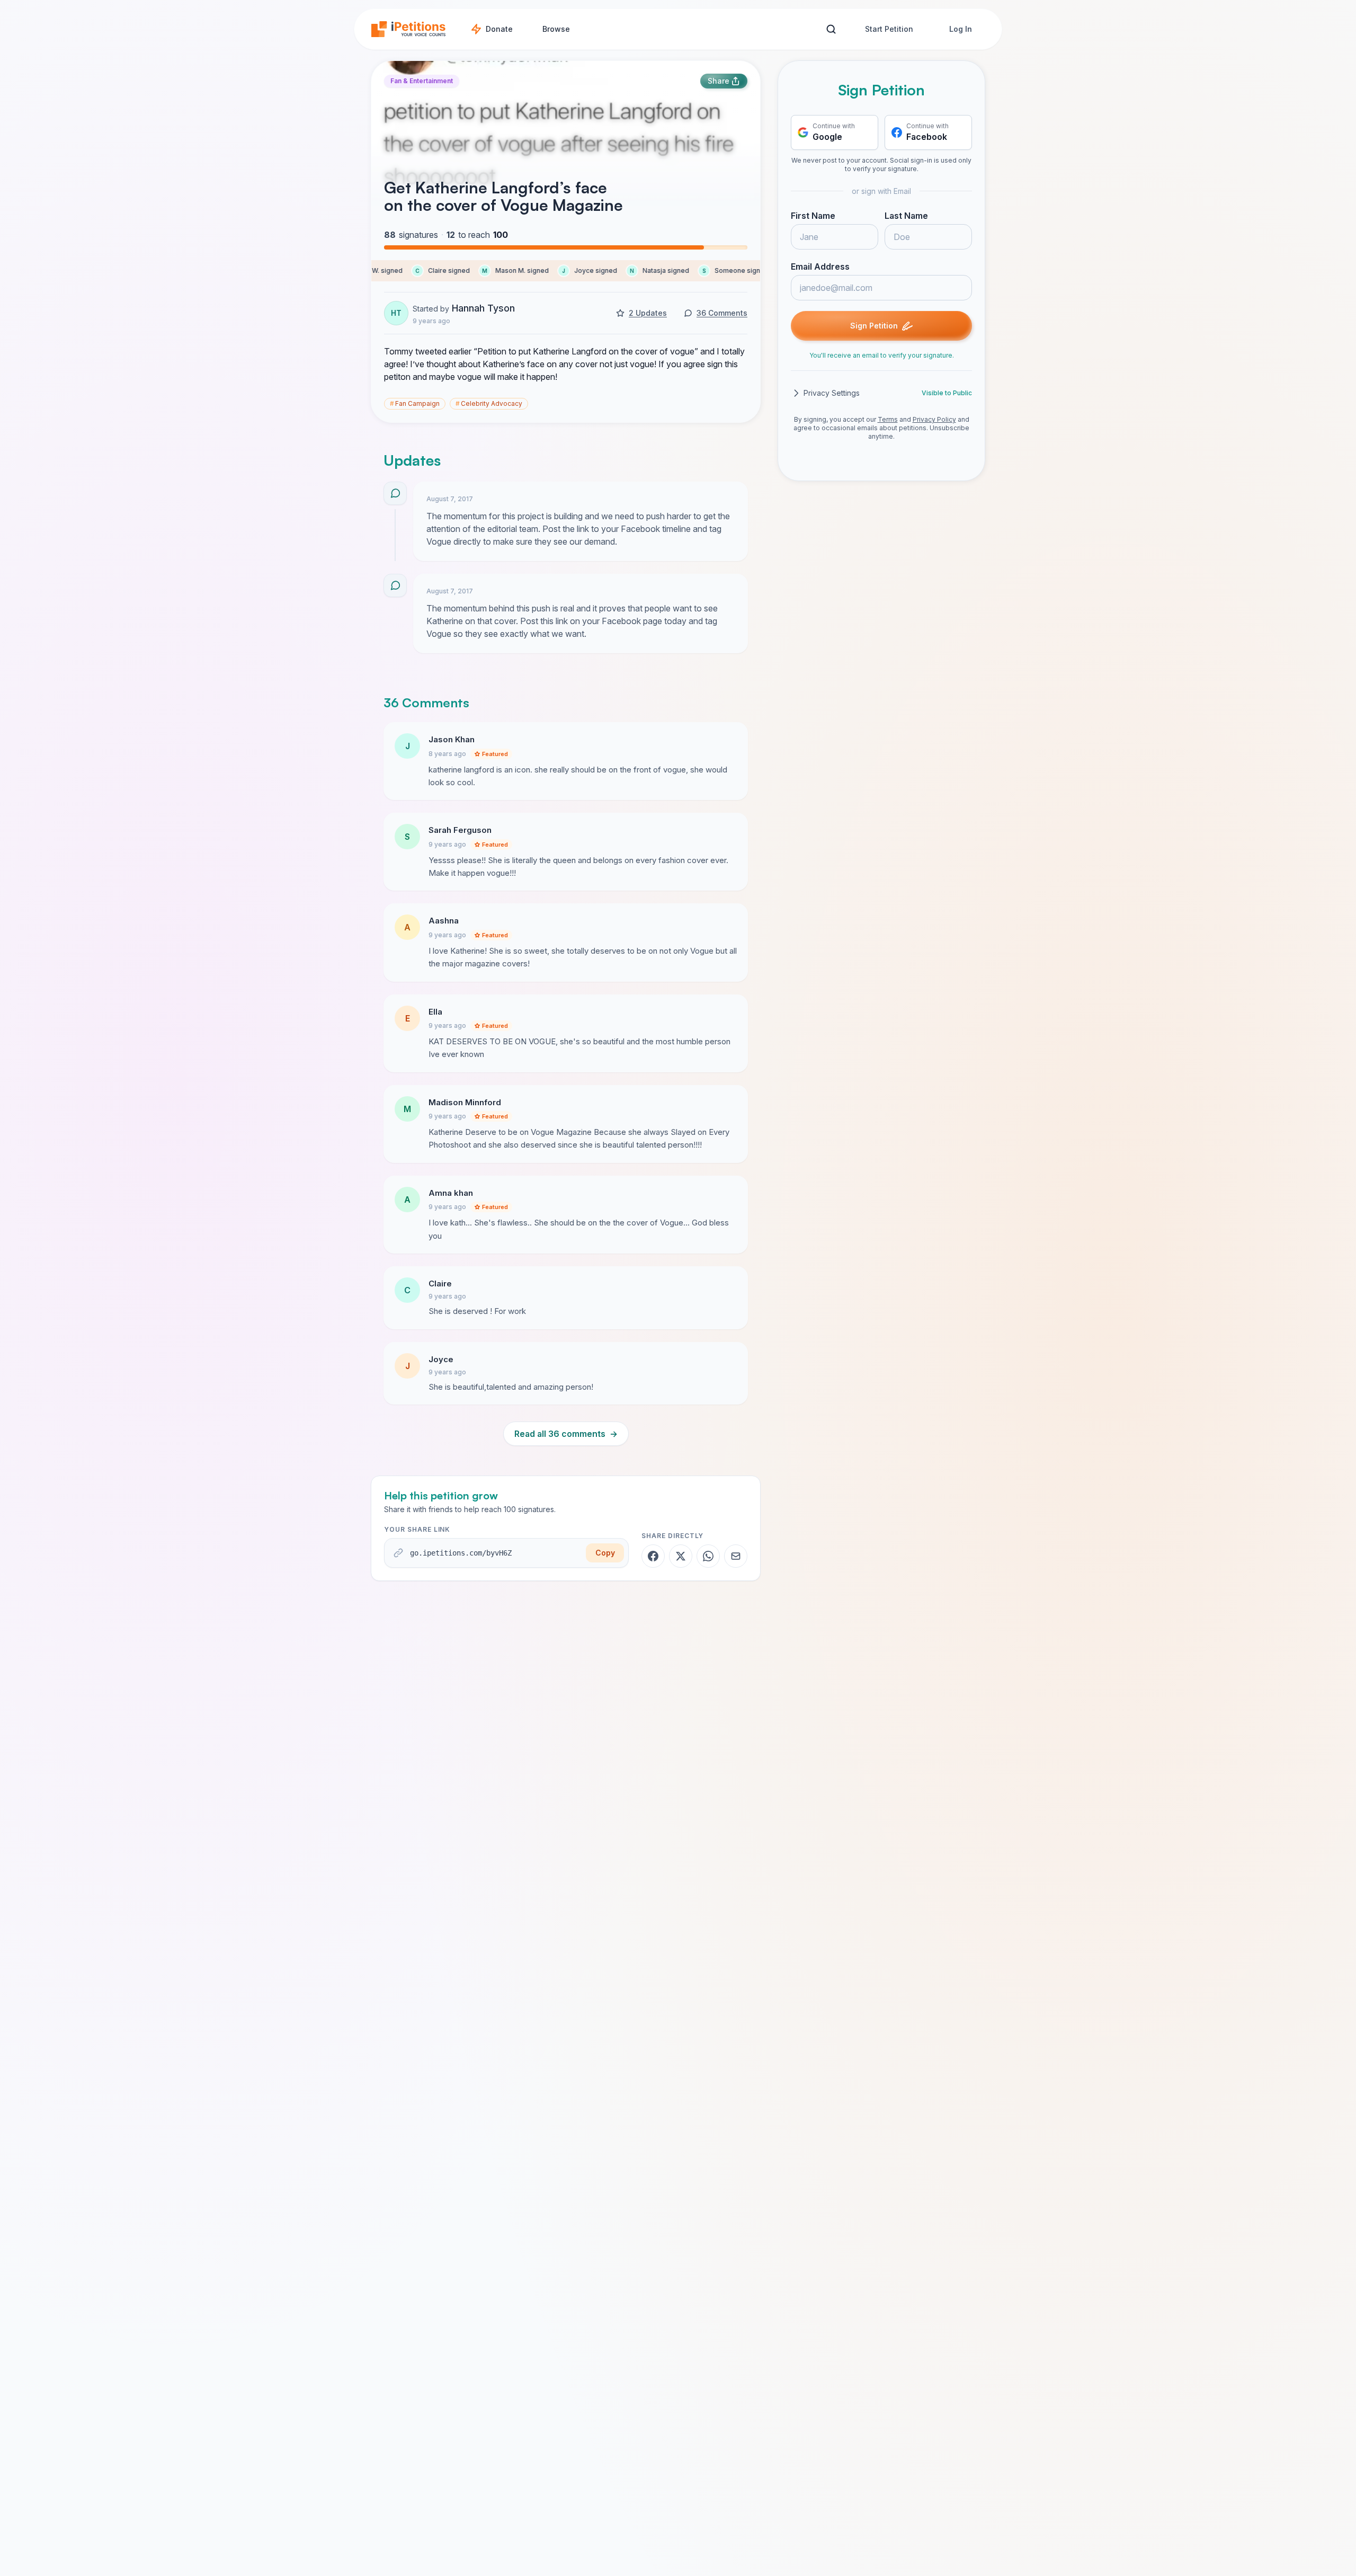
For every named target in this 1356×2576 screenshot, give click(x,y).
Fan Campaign (415, 403)
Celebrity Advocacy (489, 403)
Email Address (820, 267)
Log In (961, 29)
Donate (499, 29)
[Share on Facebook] (653, 1556)
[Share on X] (681, 1556)
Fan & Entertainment (422, 81)
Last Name (906, 216)
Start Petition (889, 29)
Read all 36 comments (566, 1434)
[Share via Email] (736, 1556)
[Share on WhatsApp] (708, 1556)
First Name (813, 216)
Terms (888, 419)
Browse (556, 29)
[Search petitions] (831, 29)
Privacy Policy (934, 419)
